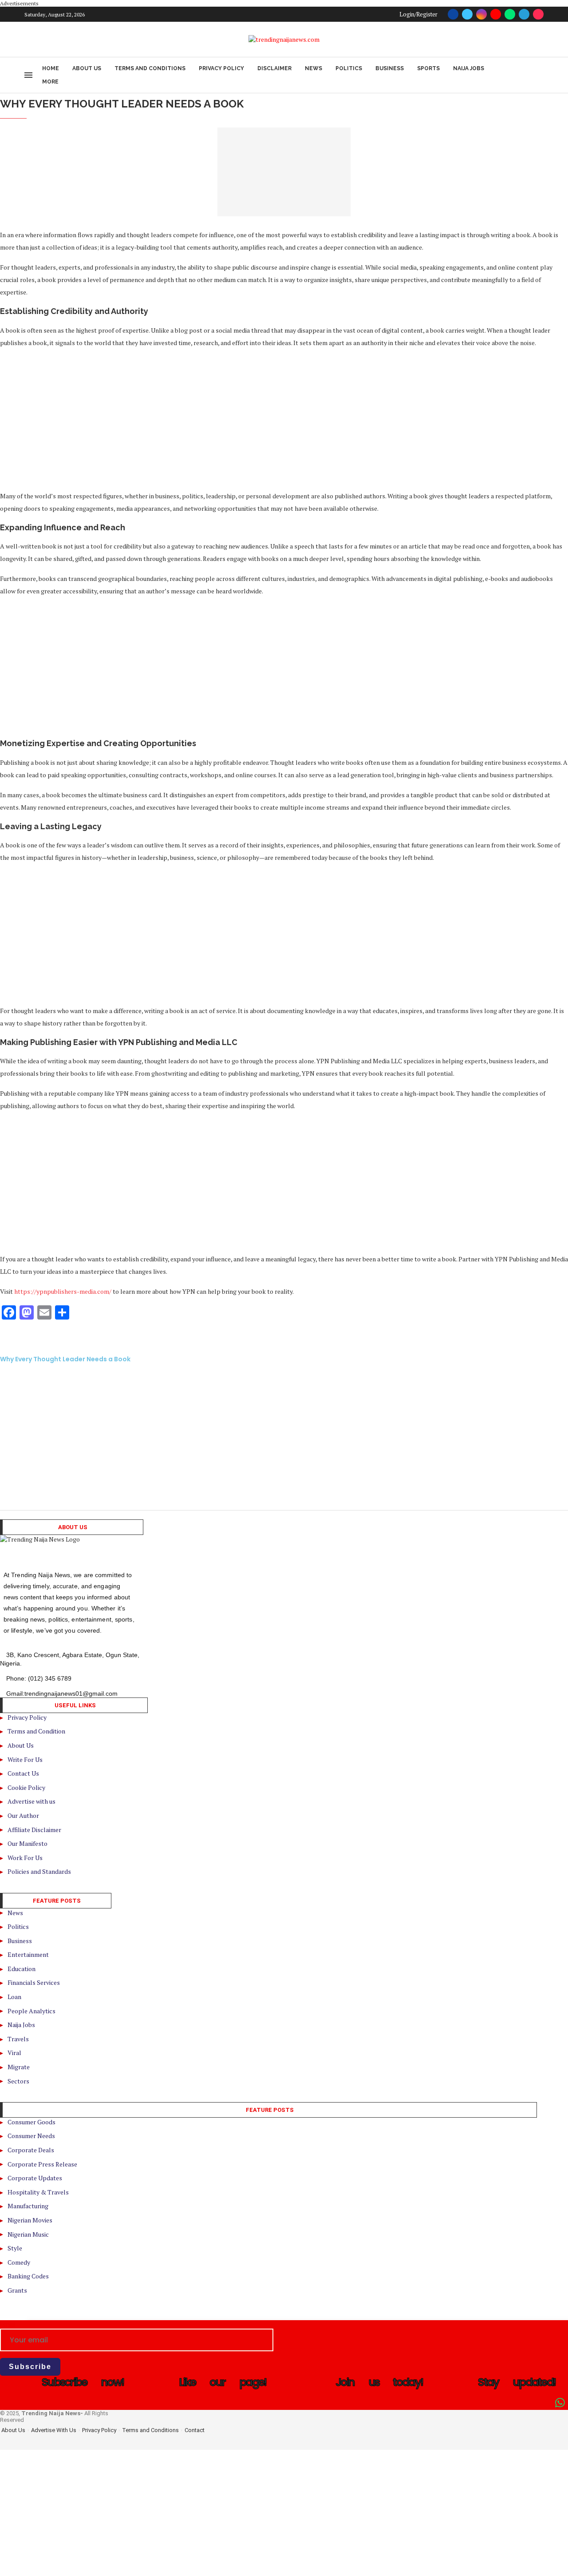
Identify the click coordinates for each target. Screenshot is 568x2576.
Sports (428, 68)
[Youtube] (496, 14)
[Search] (539, 75)
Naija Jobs (469, 68)
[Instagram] (481, 14)
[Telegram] (524, 14)
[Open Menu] (28, 75)
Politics (349, 68)
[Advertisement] (266, 419)
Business (390, 68)
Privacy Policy (221, 68)
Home (51, 68)
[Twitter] (467, 14)
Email (8, 2325)
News (314, 68)
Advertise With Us (54, 2430)
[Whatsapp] (510, 14)
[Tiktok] (538, 14)
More (50, 82)
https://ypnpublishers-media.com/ (63, 1291)
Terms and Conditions (150, 68)
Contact (195, 2430)
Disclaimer (274, 68)
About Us (87, 68)
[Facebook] (453, 14)
